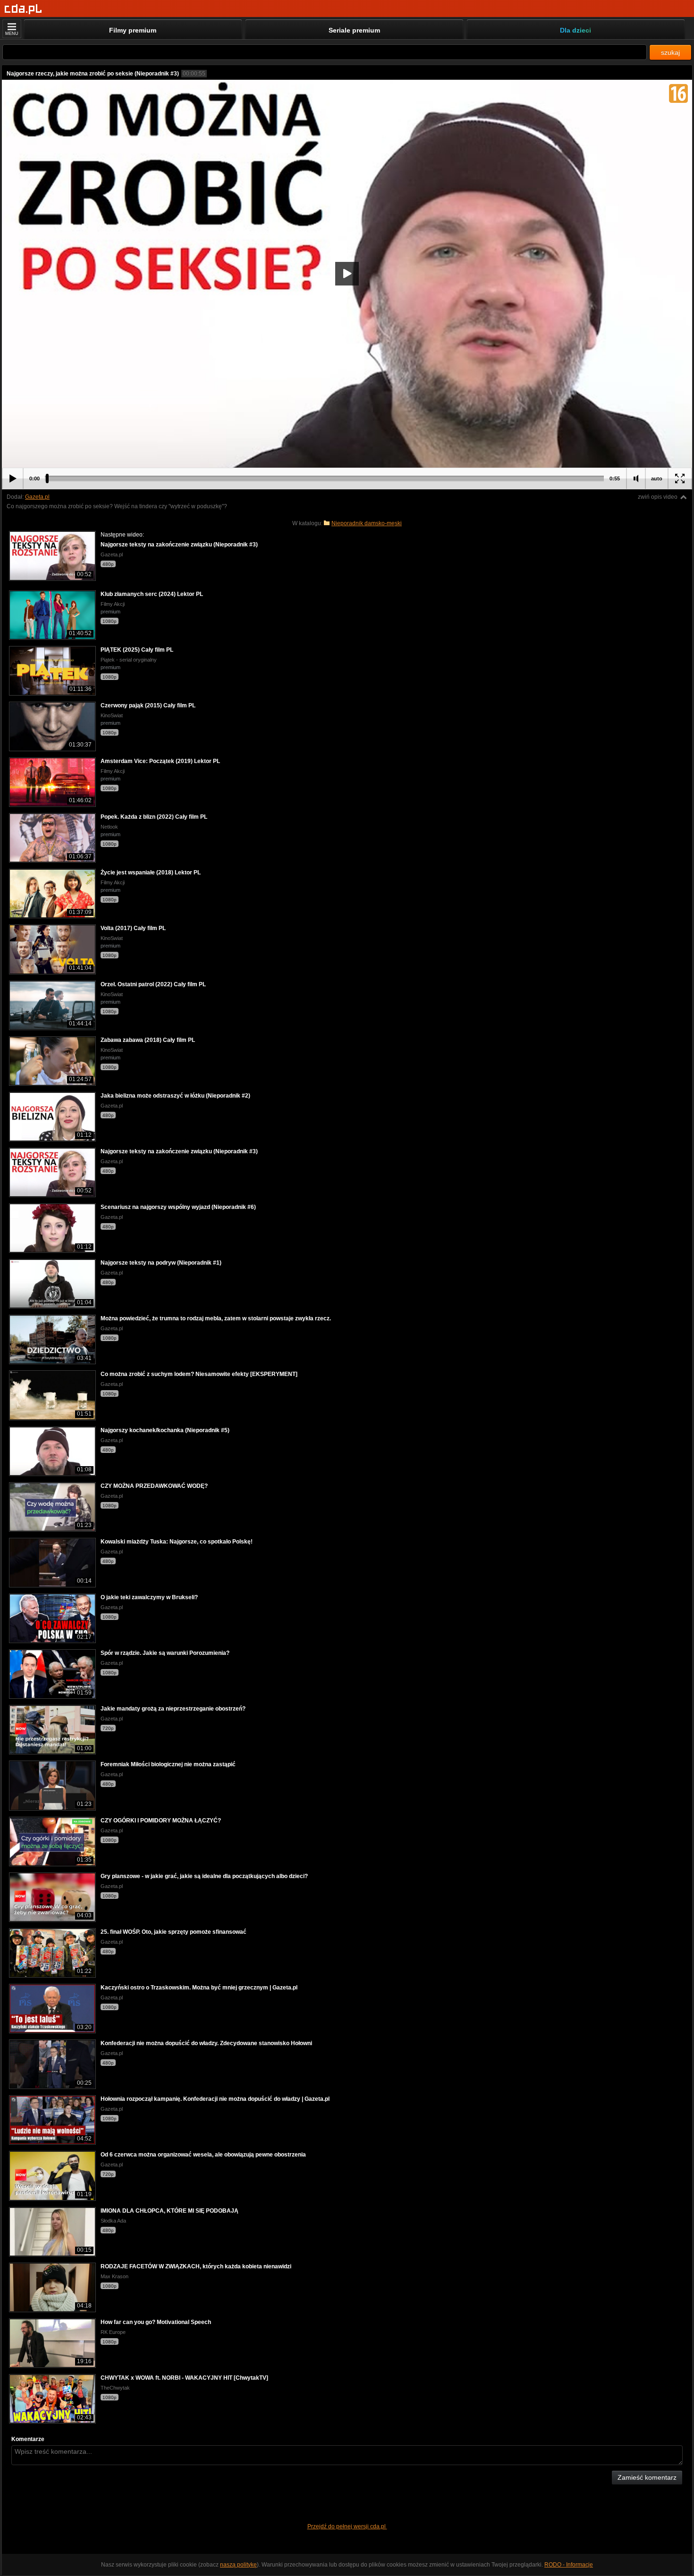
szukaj (670, 52)
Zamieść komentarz (647, 2477)
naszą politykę (238, 2565)
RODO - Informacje (569, 2565)
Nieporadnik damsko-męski (367, 523)
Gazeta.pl (37, 497)
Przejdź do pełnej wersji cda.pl (347, 2526)
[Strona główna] (23, 9)
